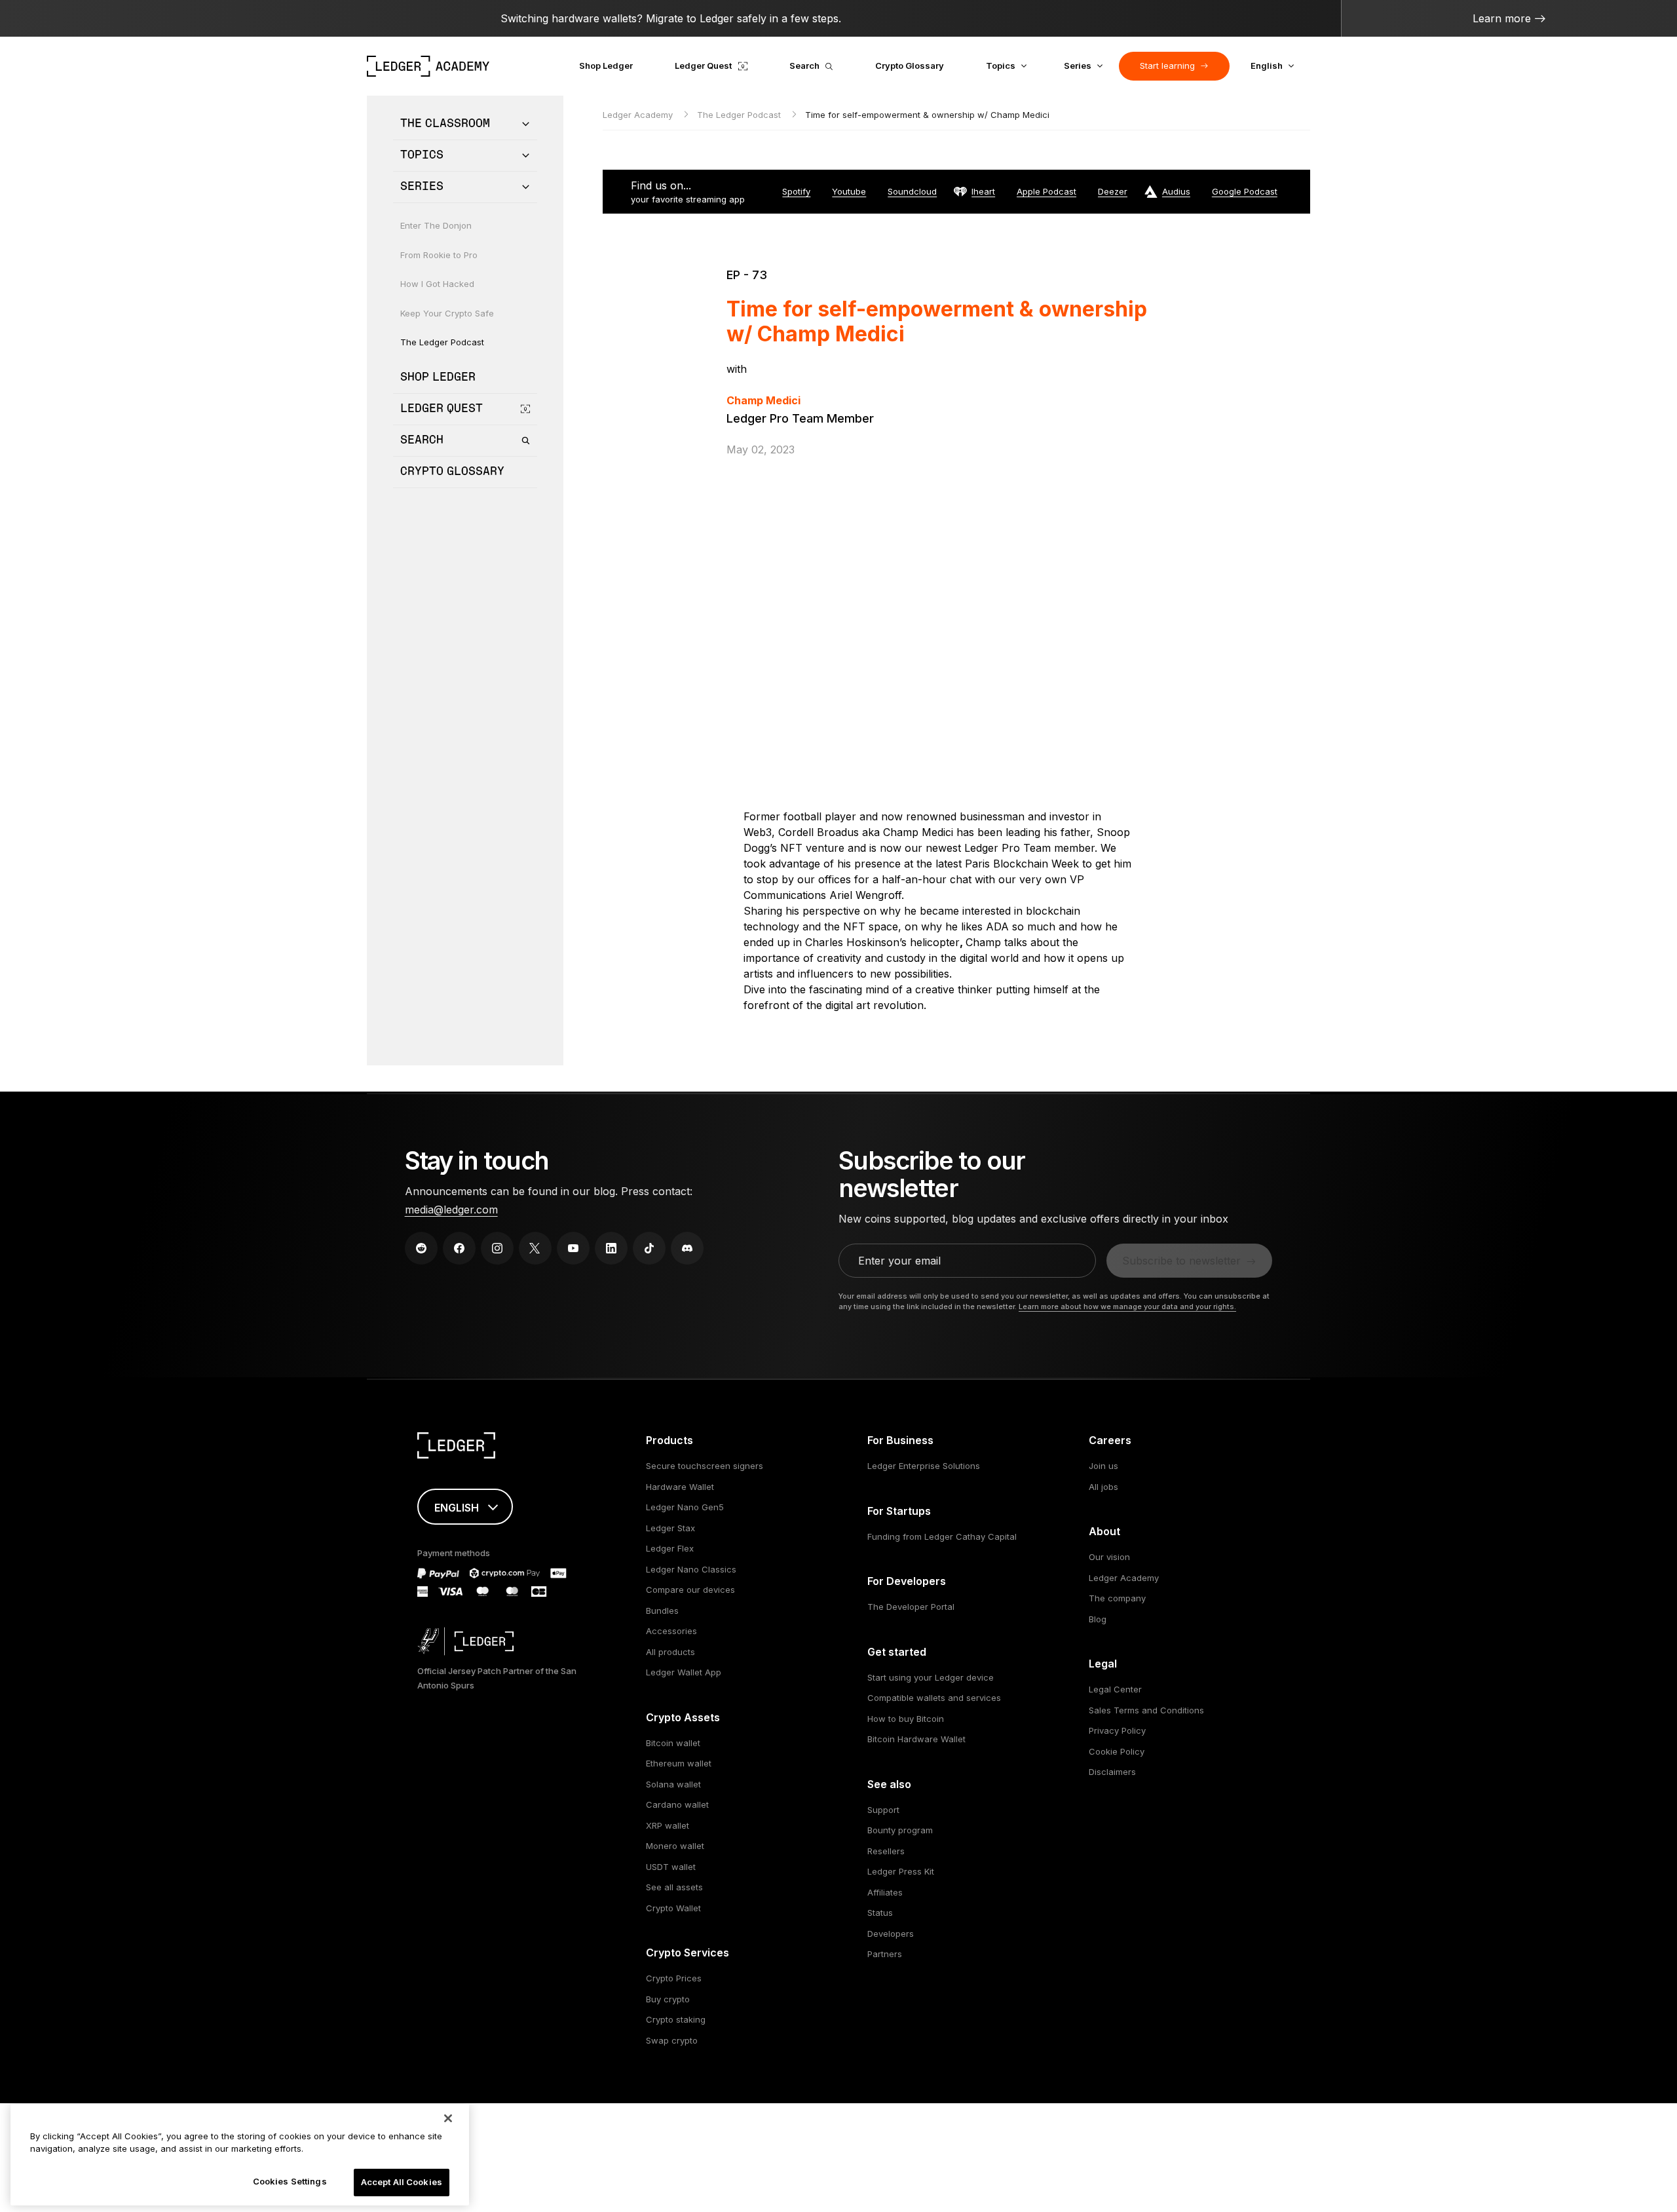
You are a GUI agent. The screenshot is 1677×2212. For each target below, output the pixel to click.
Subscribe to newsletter (1181, 1261)
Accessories (671, 1631)
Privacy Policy (1117, 1730)
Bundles (662, 1611)
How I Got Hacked (437, 284)
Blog (1098, 1619)
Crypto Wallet (673, 1908)
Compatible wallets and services (934, 1698)
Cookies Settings (290, 2181)
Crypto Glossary (910, 66)
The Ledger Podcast (442, 342)
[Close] (448, 2118)
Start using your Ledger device (931, 1677)
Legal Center (1115, 1689)
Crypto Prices (674, 1978)
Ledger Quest (703, 66)
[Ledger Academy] (428, 66)
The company (1117, 1598)
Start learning (1167, 66)
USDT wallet (671, 1867)
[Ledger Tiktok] (649, 1248)
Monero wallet (675, 1846)
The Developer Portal (911, 1607)
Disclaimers (1112, 1772)
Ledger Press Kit (901, 1871)
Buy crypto (668, 1999)
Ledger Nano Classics (691, 1569)
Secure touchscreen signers (705, 1466)
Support (883, 1810)
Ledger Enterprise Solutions (924, 1466)
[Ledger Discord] (687, 1248)
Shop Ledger (606, 66)
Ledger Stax (670, 1528)
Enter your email (899, 1261)
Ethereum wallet (679, 1763)
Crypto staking (676, 2019)
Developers (891, 1934)
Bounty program (900, 1830)
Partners (885, 1954)
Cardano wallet (677, 1804)
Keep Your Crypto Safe (447, 313)
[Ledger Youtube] (573, 1248)
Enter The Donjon (436, 225)
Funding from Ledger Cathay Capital (942, 1536)
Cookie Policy (1117, 1751)
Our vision (1109, 1557)
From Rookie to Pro (439, 255)
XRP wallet (668, 1825)
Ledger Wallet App (684, 1672)
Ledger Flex (670, 1548)
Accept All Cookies (402, 2182)
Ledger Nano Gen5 (685, 1507)
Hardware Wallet (680, 1487)
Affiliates (885, 1892)
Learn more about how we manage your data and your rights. (1127, 1306)
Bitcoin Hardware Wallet (916, 1739)
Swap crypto (672, 2040)
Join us (1103, 1466)
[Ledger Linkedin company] (611, 1248)
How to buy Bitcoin (906, 1719)
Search (804, 66)
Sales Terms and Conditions (1146, 1710)
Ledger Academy (639, 115)
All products (670, 1652)
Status (880, 1913)
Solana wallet (673, 1784)
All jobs (1103, 1487)
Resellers (886, 1851)
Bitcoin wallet (673, 1743)
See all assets (674, 1887)
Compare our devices (690, 1590)
